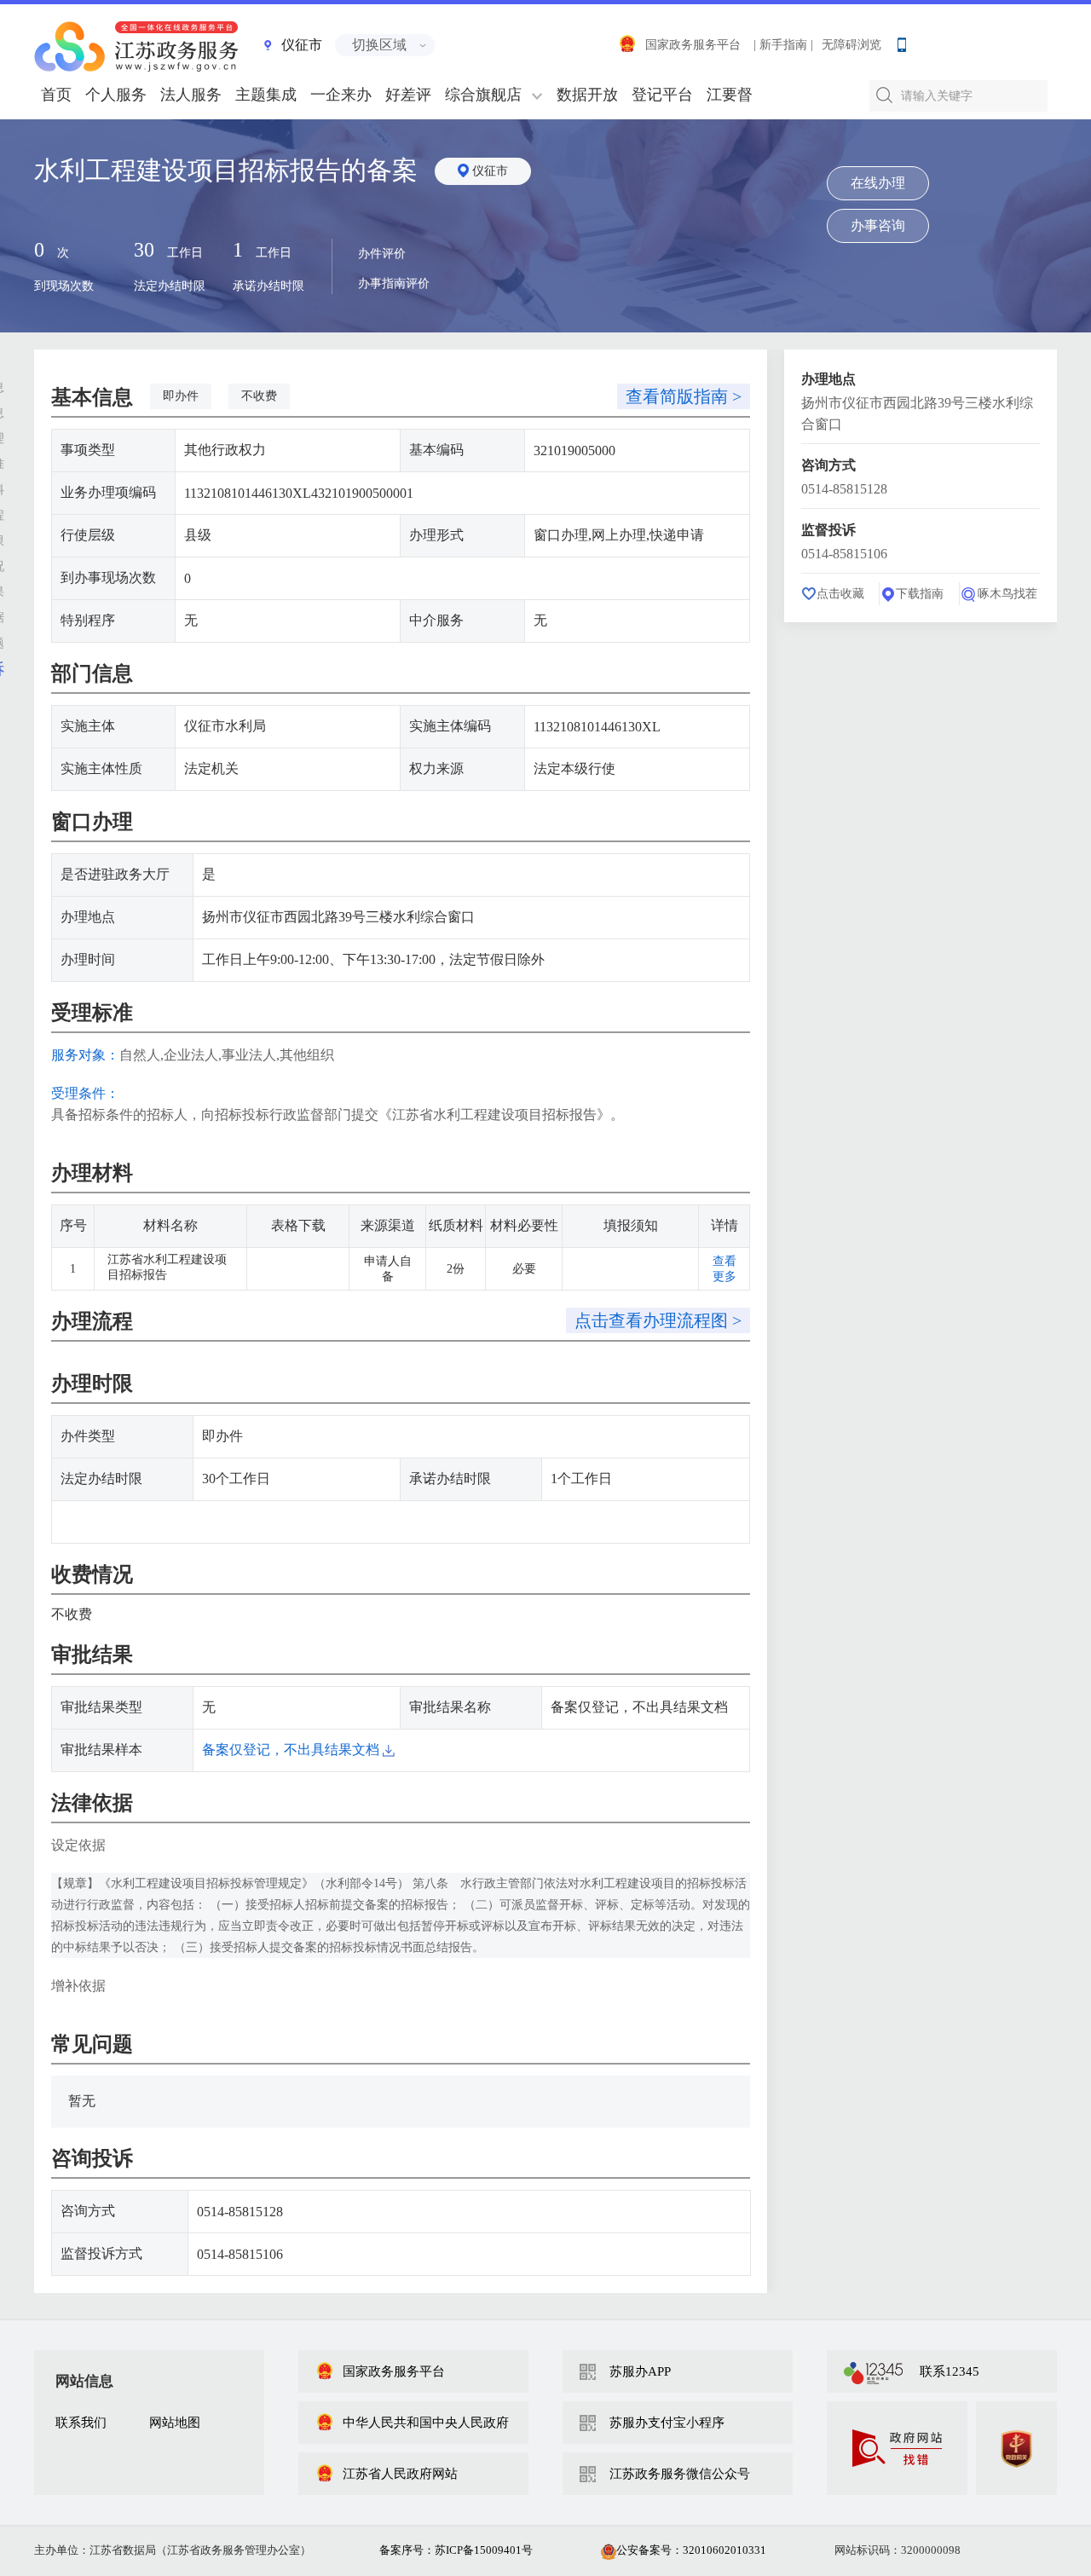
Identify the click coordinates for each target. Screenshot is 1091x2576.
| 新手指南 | (783, 45)
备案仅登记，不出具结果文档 (292, 1750)
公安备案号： (691, 2550)
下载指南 (920, 594)
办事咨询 (878, 225)
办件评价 (382, 254)
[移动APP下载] (901, 41)
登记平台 (662, 95)
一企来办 (341, 95)
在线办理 (878, 183)
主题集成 (266, 95)
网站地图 (175, 2423)
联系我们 (81, 2423)
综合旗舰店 (483, 95)
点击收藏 (840, 594)
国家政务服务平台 (693, 45)
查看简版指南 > (684, 396)
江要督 (730, 95)
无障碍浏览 (851, 45)
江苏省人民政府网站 (400, 2474)
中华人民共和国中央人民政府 (426, 2423)
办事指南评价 (394, 283)
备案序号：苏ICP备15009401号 (456, 2550)
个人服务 (116, 95)
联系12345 (950, 2371)
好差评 (408, 95)
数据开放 (587, 95)
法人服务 (191, 95)
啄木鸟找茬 (1007, 594)
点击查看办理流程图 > (658, 1320)
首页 (56, 95)
